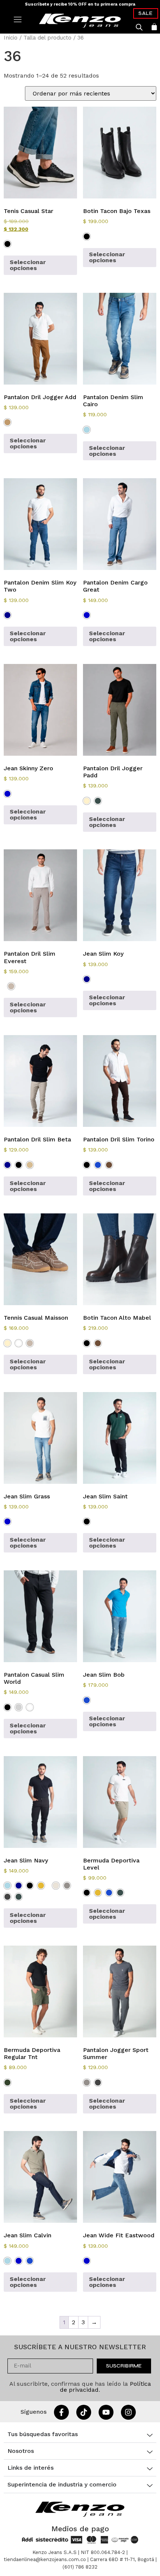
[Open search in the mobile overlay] (139, 27)
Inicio (11, 38)
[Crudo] (56, 1886)
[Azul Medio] (87, 615)
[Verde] (98, 801)
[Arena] (41, 1886)
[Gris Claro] (19, 1707)
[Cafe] (109, 1165)
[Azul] (98, 1165)
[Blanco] (19, 1343)
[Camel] (7, 422)
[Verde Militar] (7, 2083)
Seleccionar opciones (28, 265)
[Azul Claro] (87, 430)
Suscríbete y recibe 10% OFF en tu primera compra (80, 4)
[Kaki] (30, 1165)
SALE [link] (146, 13)
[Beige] (87, 801)
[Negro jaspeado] (30, 1707)
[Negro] (7, 244)
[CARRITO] (154, 27)
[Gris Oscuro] (7, 1897)
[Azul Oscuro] (7, 615)
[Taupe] (11, 986)
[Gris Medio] (67, 1886)
